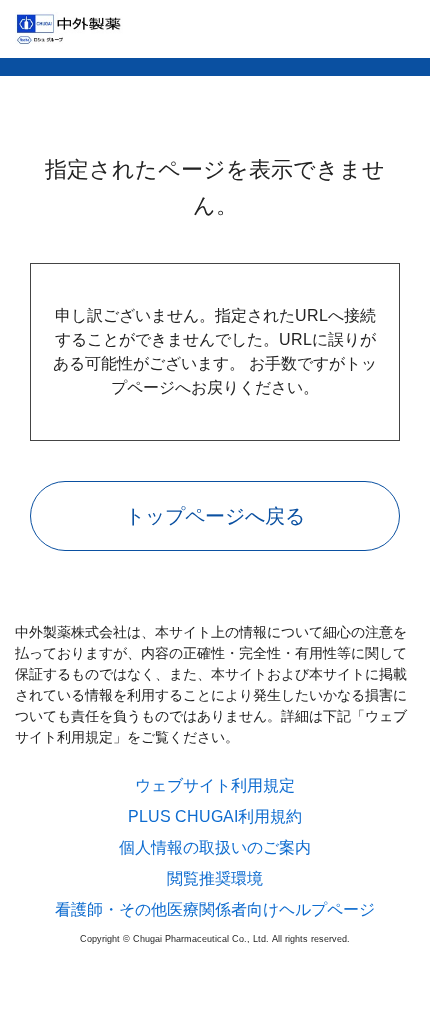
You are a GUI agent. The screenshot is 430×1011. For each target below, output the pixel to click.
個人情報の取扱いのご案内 (215, 848)
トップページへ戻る (215, 516)
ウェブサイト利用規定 (215, 786)
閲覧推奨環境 (215, 879)
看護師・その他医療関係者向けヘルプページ (215, 910)
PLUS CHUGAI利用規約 (215, 817)
